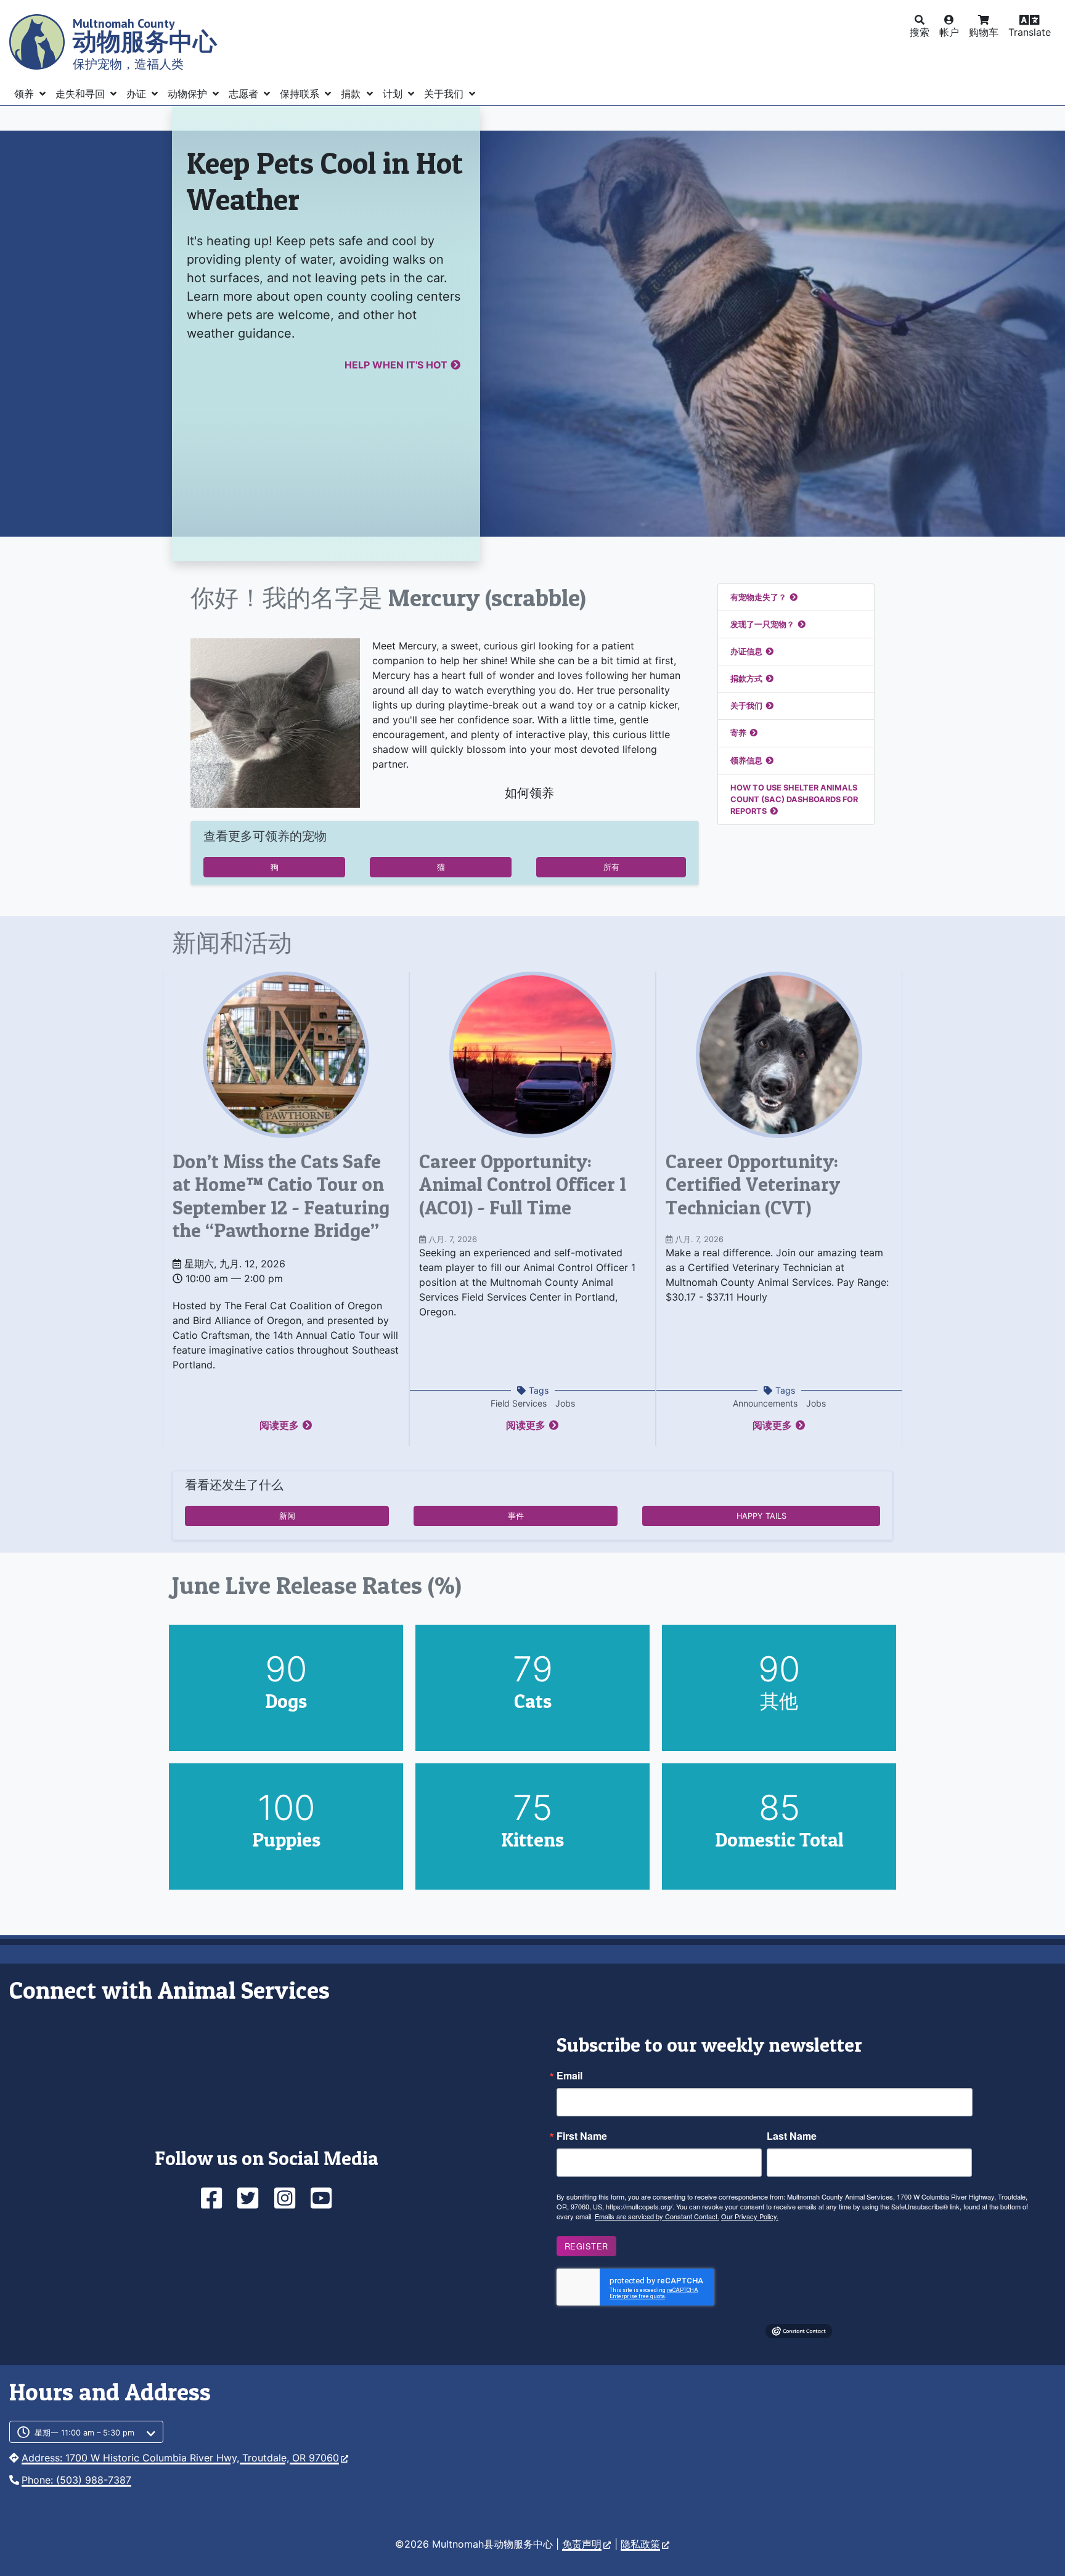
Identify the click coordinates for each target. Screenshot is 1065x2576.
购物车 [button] (984, 32)
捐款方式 (746, 679)
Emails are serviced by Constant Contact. (657, 2216)
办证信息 (746, 652)
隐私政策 (640, 2544)
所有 (611, 867)
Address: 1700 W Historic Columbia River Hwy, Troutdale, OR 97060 (180, 2458)
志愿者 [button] (245, 94)
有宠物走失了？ (758, 597)
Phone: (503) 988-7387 (76, 2480)
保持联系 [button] (301, 94)
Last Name (792, 2136)
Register (586, 2246)
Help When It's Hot (396, 365)
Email (569, 2076)
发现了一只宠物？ (762, 624)
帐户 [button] (949, 32)
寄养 (738, 733)
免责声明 (582, 2544)
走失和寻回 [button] (82, 94)
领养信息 (746, 761)
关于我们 (746, 706)
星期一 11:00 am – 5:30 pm (84, 2433)
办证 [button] (138, 94)
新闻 (287, 1516)
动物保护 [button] (189, 94)
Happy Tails (761, 1516)
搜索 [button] (920, 32)
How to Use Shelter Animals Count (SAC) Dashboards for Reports (794, 799)
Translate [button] (1030, 32)
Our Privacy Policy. (750, 2216)
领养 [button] (26, 94)
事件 (516, 1516)
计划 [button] (394, 94)
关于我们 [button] (445, 94)
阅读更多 (279, 1425)
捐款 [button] (352, 94)
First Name (582, 2136)
